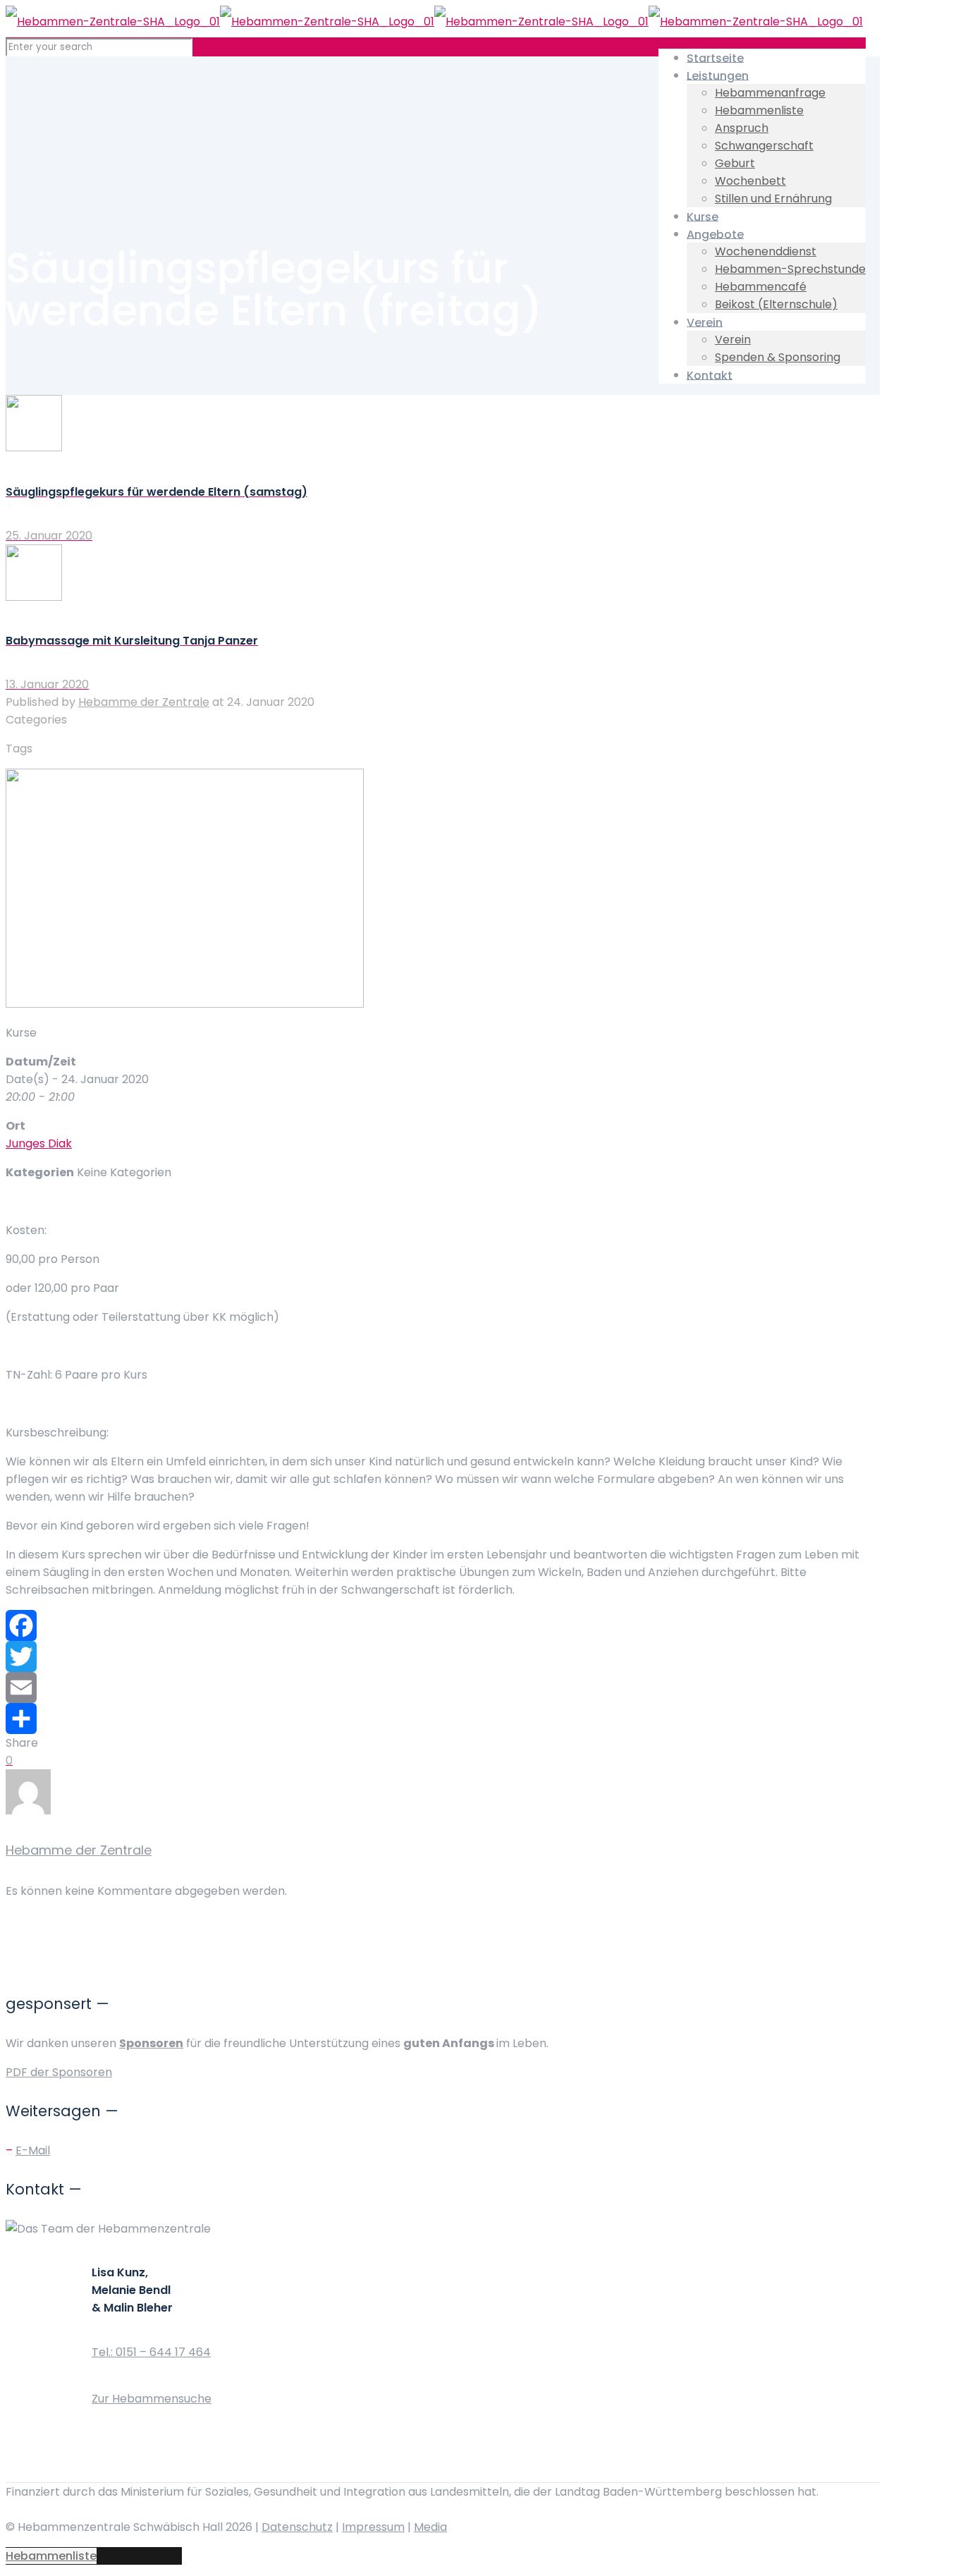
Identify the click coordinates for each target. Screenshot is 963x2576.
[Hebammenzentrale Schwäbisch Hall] (434, 22)
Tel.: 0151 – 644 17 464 (151, 2352)
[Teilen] (436, 1719)
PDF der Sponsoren (59, 2072)
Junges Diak (39, 1143)
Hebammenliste (51, 2556)
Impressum (373, 2527)
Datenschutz (297, 2527)
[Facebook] (436, 1625)
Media (430, 2527)
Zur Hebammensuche (152, 2399)
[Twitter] (436, 1656)
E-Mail (33, 2150)
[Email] (436, 1687)
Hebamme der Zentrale (144, 702)
